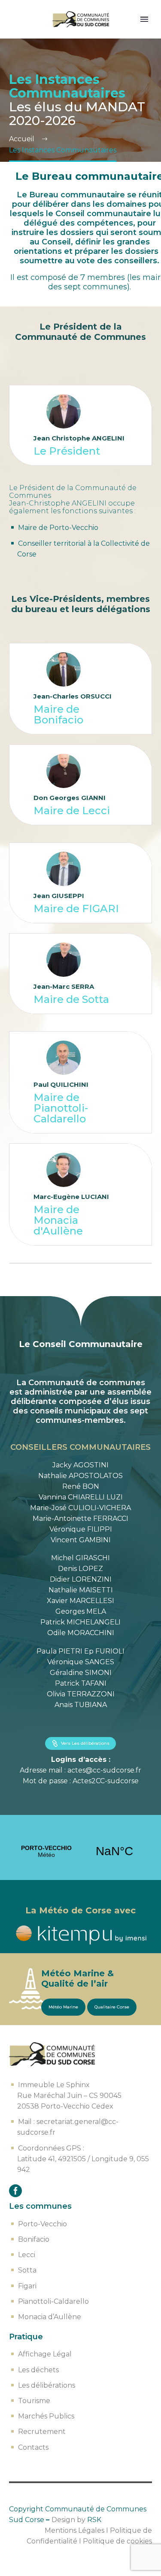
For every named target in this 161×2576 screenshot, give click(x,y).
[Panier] (17, 19)
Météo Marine (63, 2007)
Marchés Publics (46, 2416)
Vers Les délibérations (80, 1743)
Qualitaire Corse (112, 2007)
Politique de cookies (117, 2541)
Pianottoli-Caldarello (53, 2301)
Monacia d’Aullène (50, 2317)
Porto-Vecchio (43, 2224)
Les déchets (38, 2370)
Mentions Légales (74, 2530)
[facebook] (15, 2191)
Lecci (27, 2255)
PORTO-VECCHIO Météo (80, 1851)
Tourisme (34, 2401)
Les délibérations (47, 2385)
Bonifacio (34, 2239)
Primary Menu (144, 19)
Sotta (27, 2270)
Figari (27, 2286)
